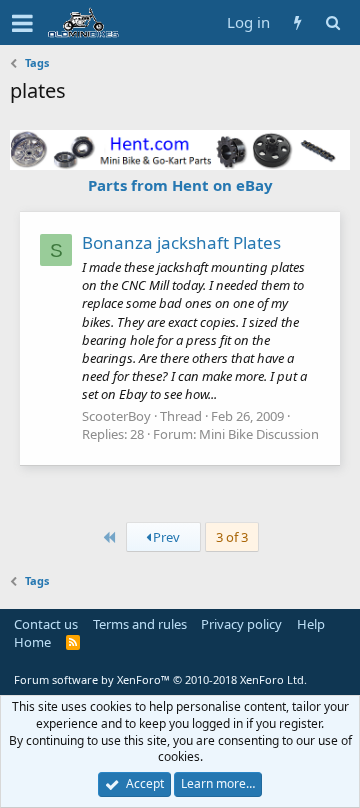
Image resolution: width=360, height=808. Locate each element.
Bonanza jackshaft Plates (181, 242)
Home (32, 642)
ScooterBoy (116, 416)
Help (311, 624)
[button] (22, 23)
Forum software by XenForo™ (160, 679)
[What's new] (297, 22)
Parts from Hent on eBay (180, 185)
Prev (165, 537)
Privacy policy (241, 624)
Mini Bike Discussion (259, 434)
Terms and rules (140, 624)
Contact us (46, 624)
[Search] (332, 22)
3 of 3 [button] (232, 537)
